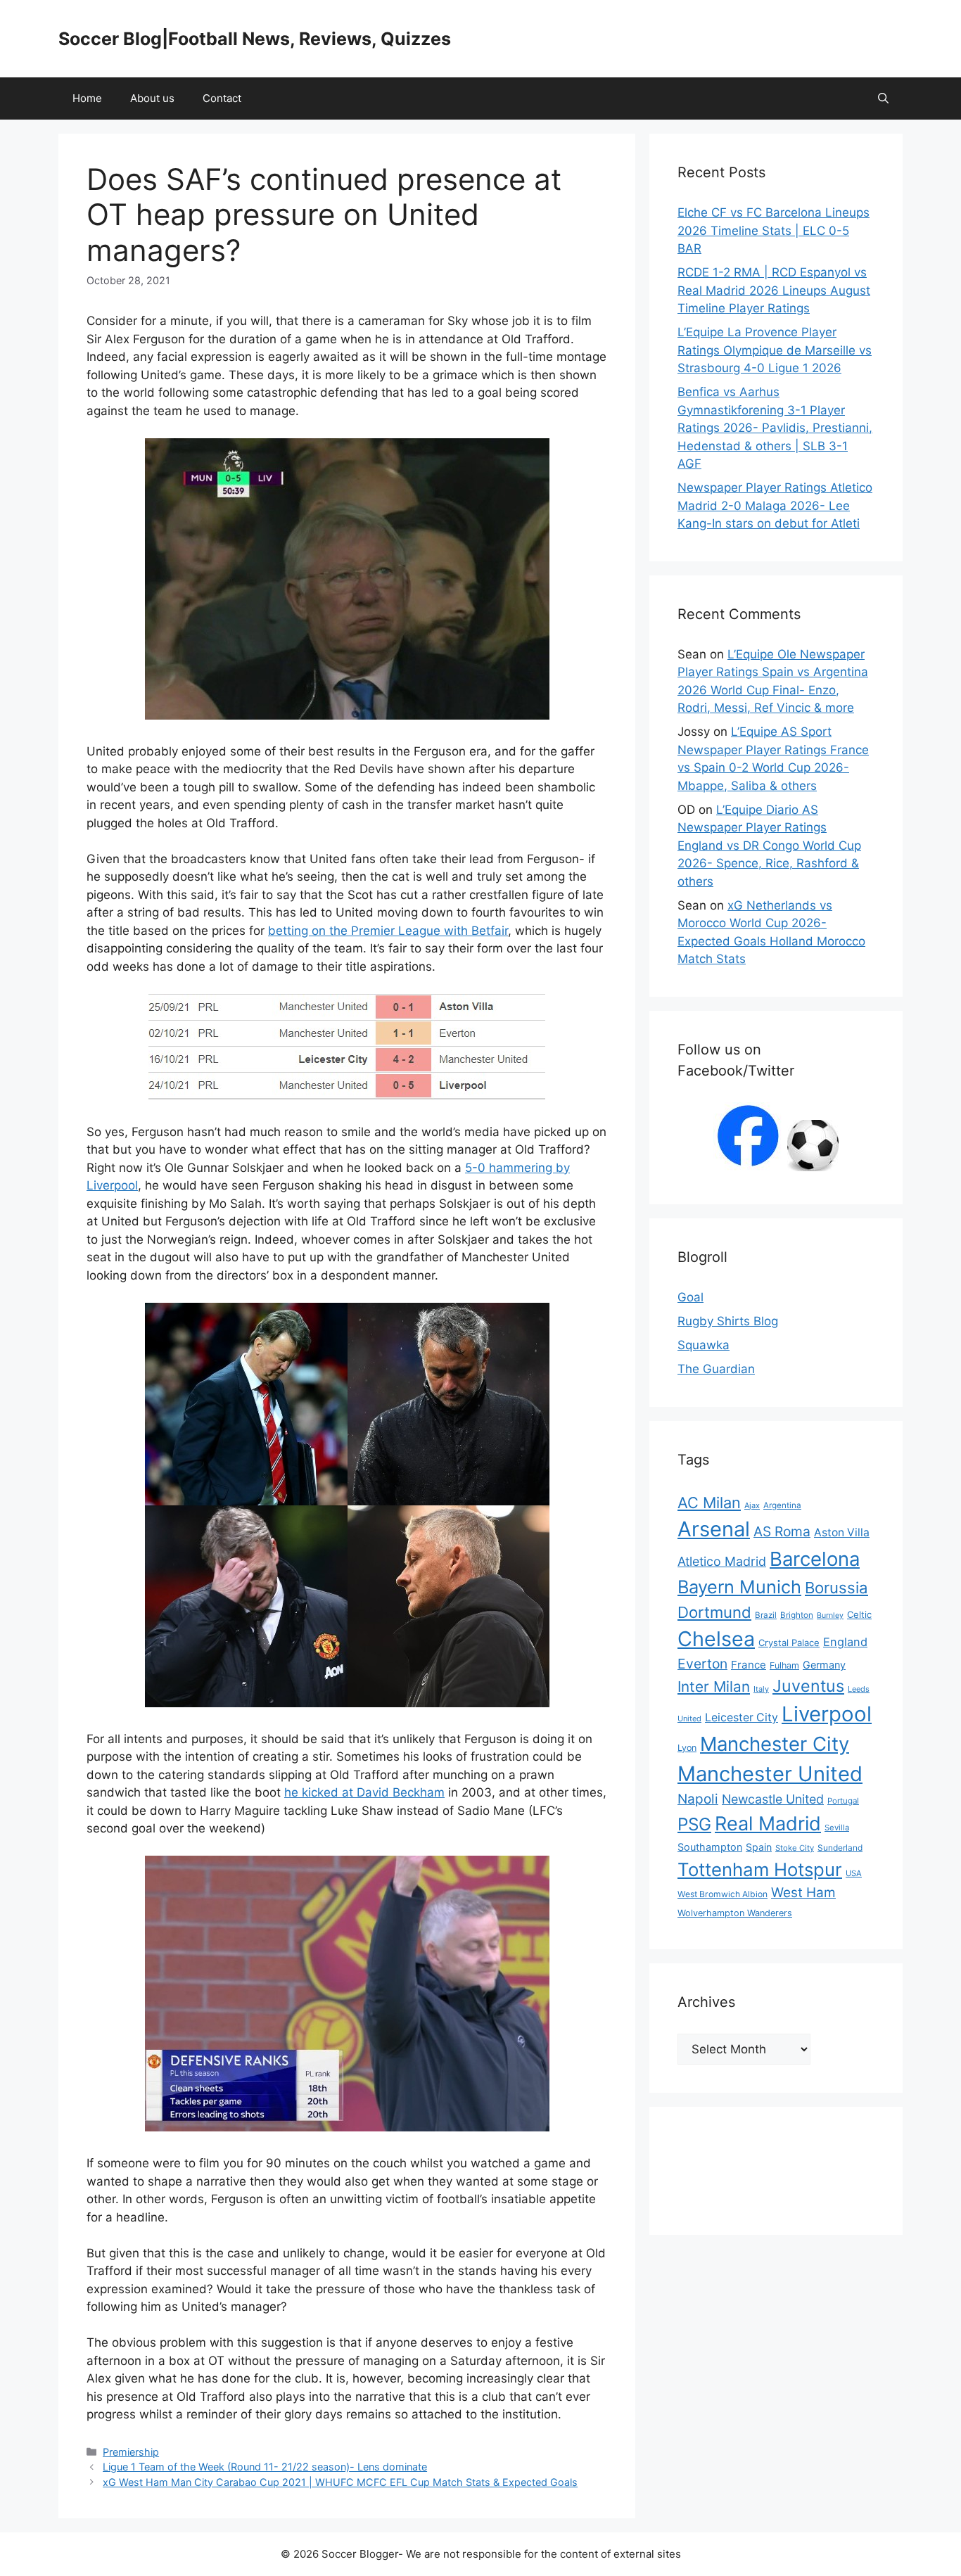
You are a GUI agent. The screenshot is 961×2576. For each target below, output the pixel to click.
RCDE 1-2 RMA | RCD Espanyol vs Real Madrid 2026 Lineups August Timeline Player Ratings (774, 290)
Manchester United (770, 1774)
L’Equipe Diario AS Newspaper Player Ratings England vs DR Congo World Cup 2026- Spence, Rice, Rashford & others (769, 846)
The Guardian (716, 1369)
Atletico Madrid (722, 1561)
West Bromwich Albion (723, 1894)
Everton (702, 1664)
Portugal (843, 1801)
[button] (883, 98)
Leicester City (742, 1717)
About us (152, 98)
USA (854, 1873)
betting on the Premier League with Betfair (388, 931)
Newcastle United (773, 1799)
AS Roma (782, 1531)
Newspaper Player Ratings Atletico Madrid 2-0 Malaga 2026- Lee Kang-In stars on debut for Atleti (775, 505)
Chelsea (716, 1639)
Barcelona (815, 1559)
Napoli (698, 1799)
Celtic (859, 1614)
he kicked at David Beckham (364, 1792)
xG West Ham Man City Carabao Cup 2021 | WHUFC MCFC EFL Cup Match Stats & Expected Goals (340, 2482)
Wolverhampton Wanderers (735, 1913)
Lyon (687, 1748)
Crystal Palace (789, 1643)
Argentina (782, 1505)
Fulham (784, 1665)
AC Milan (709, 1503)
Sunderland (840, 1848)
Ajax (752, 1505)
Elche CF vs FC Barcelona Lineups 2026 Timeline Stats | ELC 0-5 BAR (774, 230)
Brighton (797, 1615)
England (845, 1642)
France (749, 1665)
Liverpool (827, 1714)
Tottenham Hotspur (760, 1869)
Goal (690, 1297)
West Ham (803, 1893)
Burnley (830, 1615)
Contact (222, 98)
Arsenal (714, 1529)
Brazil (766, 1615)
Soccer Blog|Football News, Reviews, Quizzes (255, 39)
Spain (759, 1847)
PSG (694, 1824)
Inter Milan (714, 1686)
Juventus (808, 1686)
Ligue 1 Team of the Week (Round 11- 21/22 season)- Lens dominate (265, 2467)
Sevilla (837, 1828)
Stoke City (795, 1848)
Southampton (710, 1847)
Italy (761, 1689)
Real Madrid (768, 1824)
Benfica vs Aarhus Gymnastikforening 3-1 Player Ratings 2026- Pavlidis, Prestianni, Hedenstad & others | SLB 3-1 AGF (775, 428)
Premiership (131, 2452)
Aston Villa (842, 1532)
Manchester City (775, 1744)
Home (87, 98)
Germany (824, 1665)
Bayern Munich (739, 1587)
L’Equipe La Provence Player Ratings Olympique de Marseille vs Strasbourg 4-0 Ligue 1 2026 (775, 350)
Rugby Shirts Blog (728, 1321)
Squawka (704, 1345)
